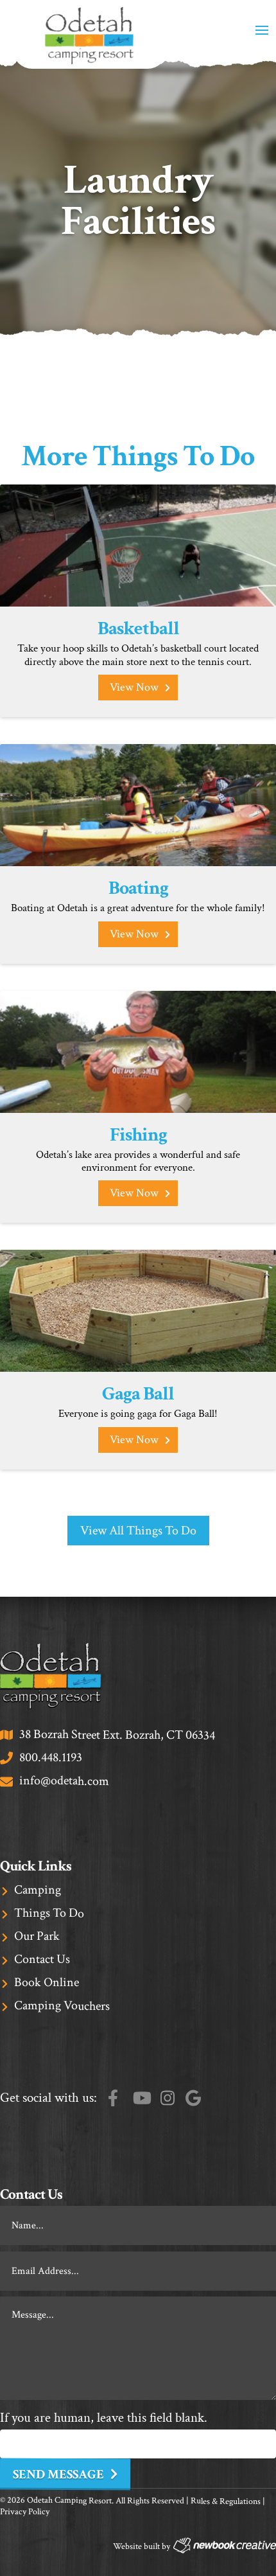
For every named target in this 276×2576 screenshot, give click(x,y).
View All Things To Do (138, 1531)
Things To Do (49, 1913)
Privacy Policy (25, 2512)
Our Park (37, 1936)
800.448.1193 (51, 1758)
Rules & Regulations (226, 2501)
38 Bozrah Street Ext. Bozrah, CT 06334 (117, 1735)
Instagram (168, 2098)
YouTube (142, 2098)
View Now (134, 687)
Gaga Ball (138, 1394)
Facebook (113, 2098)
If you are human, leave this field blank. (104, 2418)
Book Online (47, 1983)
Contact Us (42, 1959)
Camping (38, 1890)
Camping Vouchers (62, 2006)
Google (193, 2098)
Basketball (138, 629)
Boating (138, 888)
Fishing (138, 1135)
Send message (58, 2475)
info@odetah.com (64, 1781)
